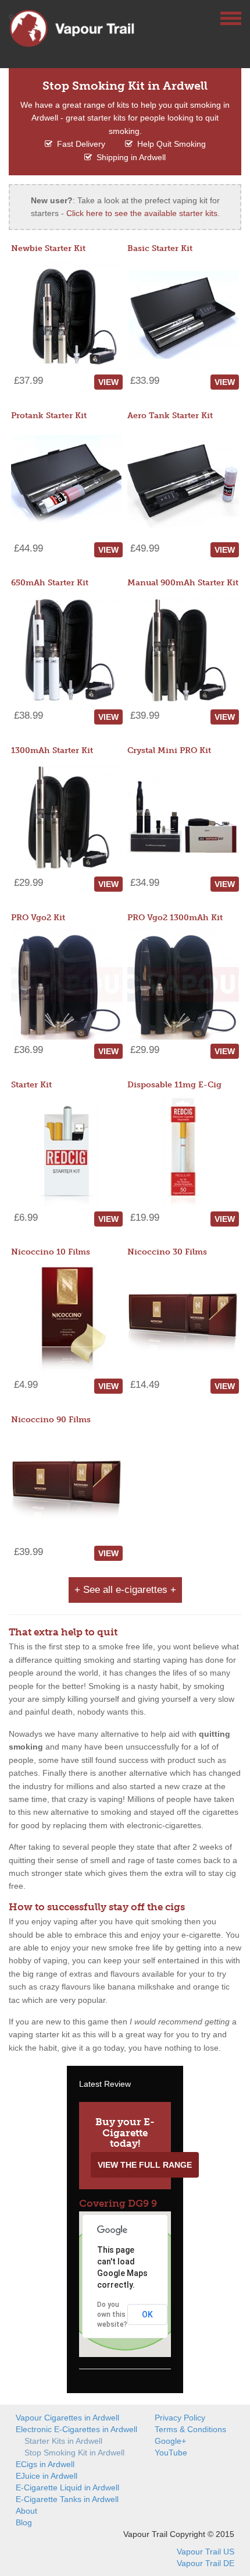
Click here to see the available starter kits (142, 213)
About (26, 2511)
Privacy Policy (180, 2418)
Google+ (170, 2441)
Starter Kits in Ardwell (63, 2441)
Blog (24, 2522)
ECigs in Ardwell (45, 2464)
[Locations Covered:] (11, 17)
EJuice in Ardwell (47, 2476)
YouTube (171, 2453)
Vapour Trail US (206, 2552)
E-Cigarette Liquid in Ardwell (67, 2487)
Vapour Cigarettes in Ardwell (67, 2418)
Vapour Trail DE (206, 2563)
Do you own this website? (112, 2314)
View (108, 382)
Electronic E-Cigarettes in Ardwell (76, 2429)
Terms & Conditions (190, 2429)
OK (147, 2314)
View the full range (145, 2165)
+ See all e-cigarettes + (125, 1590)
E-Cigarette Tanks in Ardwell (67, 2499)
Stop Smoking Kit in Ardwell (74, 2453)
